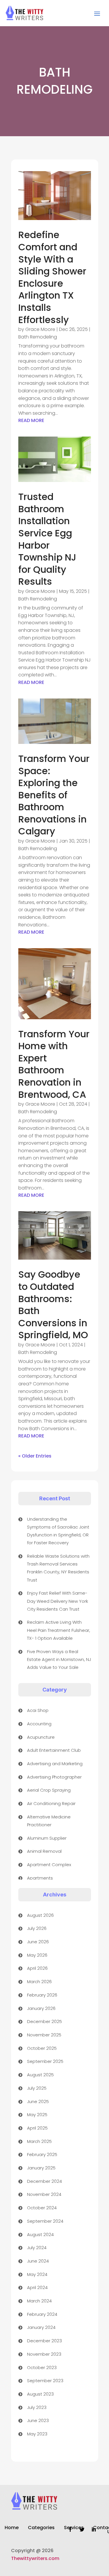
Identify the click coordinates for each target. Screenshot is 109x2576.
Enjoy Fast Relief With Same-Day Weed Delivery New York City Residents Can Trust (58, 1601)
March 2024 (39, 2301)
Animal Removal (44, 1851)
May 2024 (37, 2274)
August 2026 (40, 1915)
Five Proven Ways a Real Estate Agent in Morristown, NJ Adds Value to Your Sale (59, 1659)
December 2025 (44, 2021)
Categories (41, 2528)
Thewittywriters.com (35, 2558)
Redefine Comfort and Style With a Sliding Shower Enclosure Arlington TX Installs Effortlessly (52, 277)
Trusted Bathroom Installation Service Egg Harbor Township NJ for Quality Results (47, 539)
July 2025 (37, 2088)
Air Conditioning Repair (51, 1803)
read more (31, 420)
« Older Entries (35, 1456)
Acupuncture (41, 1737)
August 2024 (40, 2234)
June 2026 (38, 1942)
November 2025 (44, 2035)
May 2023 (37, 2434)
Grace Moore (40, 329)
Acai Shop (38, 1710)
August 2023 (40, 2394)
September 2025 (45, 2061)
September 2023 (45, 2381)
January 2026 (41, 2008)
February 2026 (42, 1995)
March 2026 (39, 1982)
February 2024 (42, 2314)
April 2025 (37, 2128)
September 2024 (45, 2221)
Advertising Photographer (54, 1777)
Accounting (39, 1724)
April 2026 (37, 1968)
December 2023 (44, 2341)
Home (12, 2528)
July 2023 (37, 2407)
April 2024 (37, 2287)
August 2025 (40, 2075)
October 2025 (42, 2048)
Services (74, 2528)
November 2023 (44, 2354)
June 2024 (38, 2261)
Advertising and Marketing (55, 1764)
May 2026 (37, 1955)
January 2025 (41, 2168)
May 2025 (37, 2115)
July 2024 (37, 2248)
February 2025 (42, 2154)
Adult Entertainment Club (54, 1750)
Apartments (40, 1878)
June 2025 (38, 2101)
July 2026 (37, 1928)
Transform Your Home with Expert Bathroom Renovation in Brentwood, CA (54, 1064)
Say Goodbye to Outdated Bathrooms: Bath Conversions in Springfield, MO (53, 1305)
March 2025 (39, 2141)
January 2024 (41, 2327)
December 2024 (44, 2181)
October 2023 (42, 2367)
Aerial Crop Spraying (49, 1790)
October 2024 (42, 2208)
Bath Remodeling (38, 337)
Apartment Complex (49, 1865)
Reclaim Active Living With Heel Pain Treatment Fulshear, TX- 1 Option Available (59, 1630)
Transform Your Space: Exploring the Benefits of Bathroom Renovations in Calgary (54, 795)
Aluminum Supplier (47, 1838)
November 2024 (44, 2194)
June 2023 (38, 2420)
